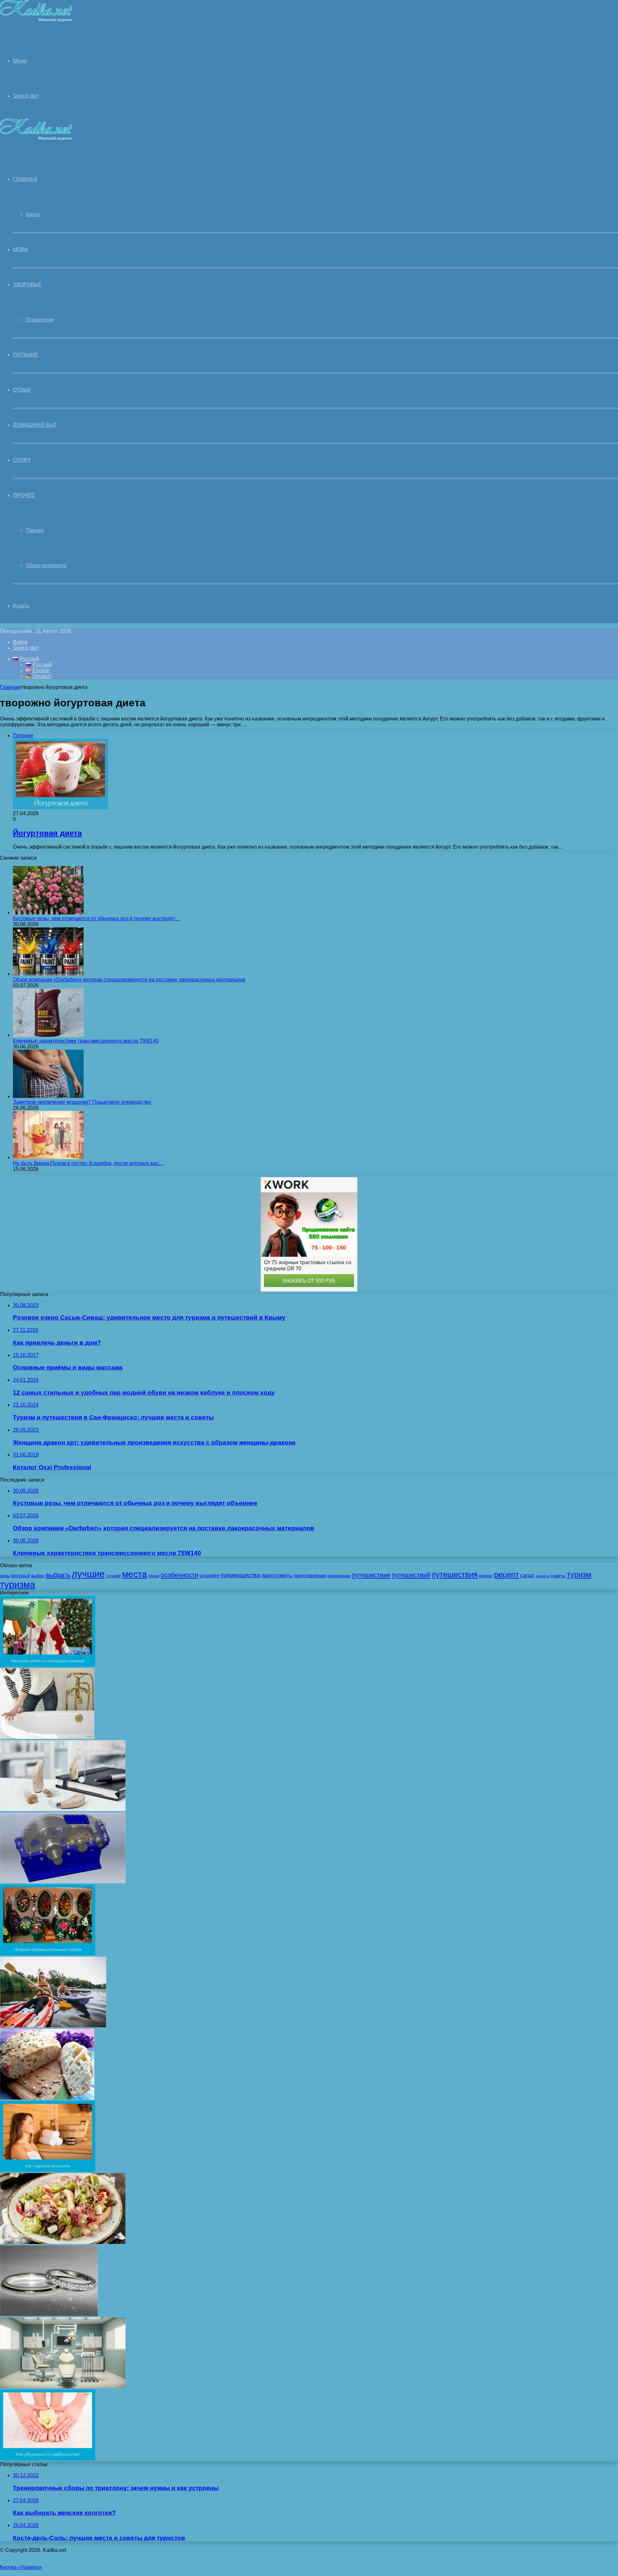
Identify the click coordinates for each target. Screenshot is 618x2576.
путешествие (371, 1575)
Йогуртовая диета (47, 833)
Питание (26, 355)
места (135, 1574)
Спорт (22, 460)
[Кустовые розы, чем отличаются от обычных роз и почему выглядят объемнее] (48, 913)
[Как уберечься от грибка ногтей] (48, 2459)
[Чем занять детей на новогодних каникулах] (48, 1665)
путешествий (411, 1575)
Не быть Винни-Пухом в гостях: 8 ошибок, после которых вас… (88, 1163)
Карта (33, 214)
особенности (179, 1575)
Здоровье (27, 285)
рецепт (506, 1574)
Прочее (24, 495)
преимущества (240, 1575)
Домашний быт (35, 425)
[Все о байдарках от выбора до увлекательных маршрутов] (53, 2026)
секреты (543, 1576)
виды (5, 1576)
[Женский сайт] (36, 20)
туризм (579, 1575)
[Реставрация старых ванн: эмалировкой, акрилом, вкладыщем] (47, 1737)
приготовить (277, 1575)
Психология (40, 320)
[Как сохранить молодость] (48, 2170)
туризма (18, 1585)
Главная (10, 687)
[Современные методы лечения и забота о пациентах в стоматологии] (63, 2386)
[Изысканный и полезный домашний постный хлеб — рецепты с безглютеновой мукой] (47, 2098)
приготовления (310, 1576)
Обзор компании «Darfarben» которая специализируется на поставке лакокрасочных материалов (129, 980)
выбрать (58, 1575)
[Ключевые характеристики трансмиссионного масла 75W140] (48, 1035)
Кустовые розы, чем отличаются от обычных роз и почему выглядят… (97, 918)
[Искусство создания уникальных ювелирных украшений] (49, 2314)
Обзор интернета (46, 565)
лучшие (88, 1574)
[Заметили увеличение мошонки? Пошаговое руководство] (48, 1096)
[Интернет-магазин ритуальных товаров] (48, 1954)
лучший (113, 1576)
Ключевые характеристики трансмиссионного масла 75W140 (86, 1041)
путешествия (455, 1574)
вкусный (21, 1576)
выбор (38, 1576)
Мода (20, 249)
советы (558, 1576)
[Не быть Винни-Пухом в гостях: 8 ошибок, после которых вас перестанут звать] (48, 1157)
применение (339, 1576)
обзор (154, 1576)
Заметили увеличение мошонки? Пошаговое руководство (82, 1102)
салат (527, 1575)
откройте (209, 1576)
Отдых (22, 390)
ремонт (486, 1576)
